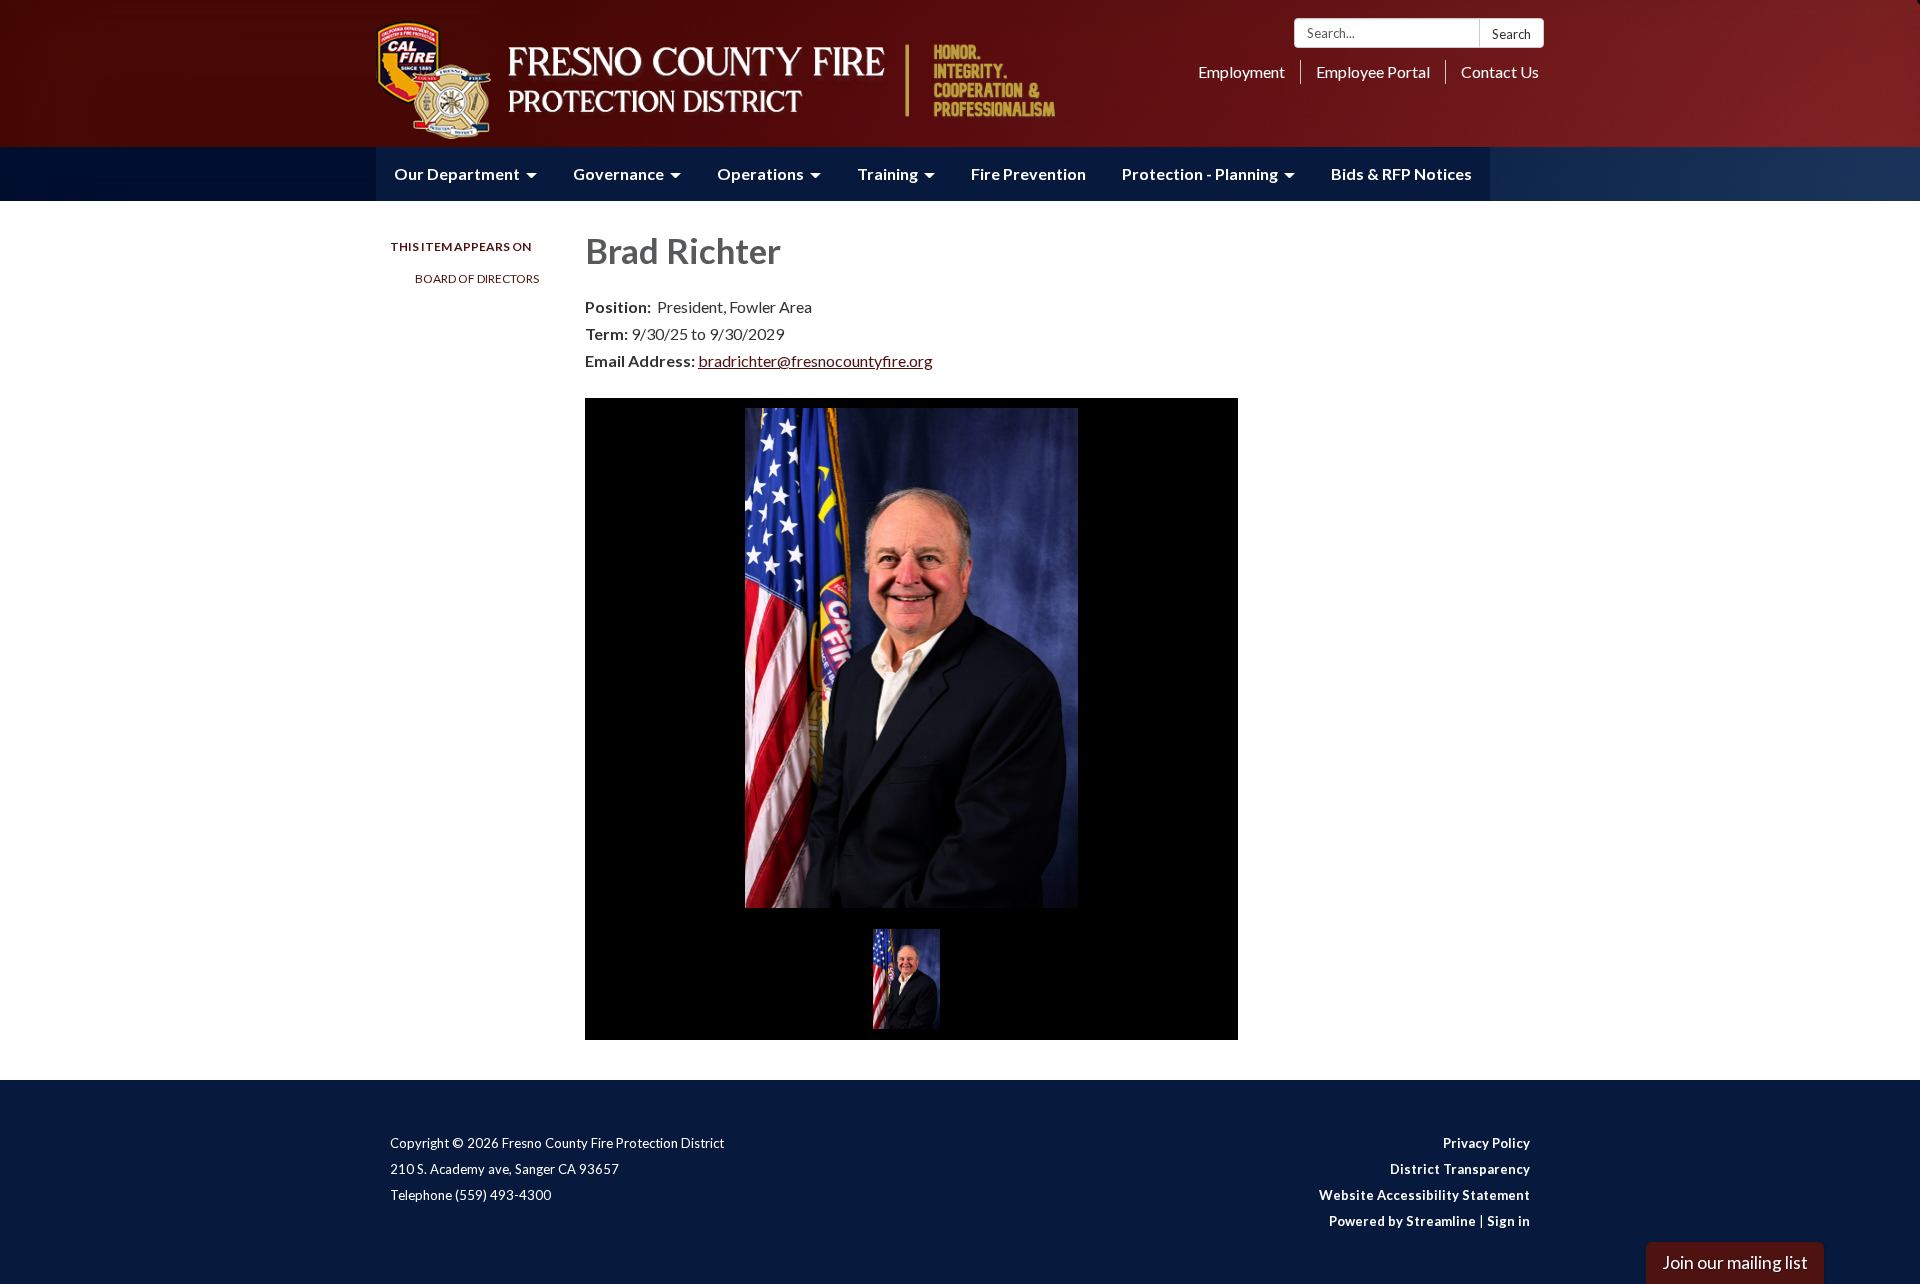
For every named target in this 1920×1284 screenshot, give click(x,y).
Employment (1241, 71)
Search (1511, 34)
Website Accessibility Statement (1424, 1195)
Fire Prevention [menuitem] (1028, 173)
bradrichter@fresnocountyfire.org (815, 360)
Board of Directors (477, 278)
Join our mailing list (1735, 1262)
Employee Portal (1373, 71)
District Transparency (1460, 1169)
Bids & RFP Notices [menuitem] (1401, 173)
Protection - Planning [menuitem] (1200, 173)
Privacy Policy (1486, 1143)
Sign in (1508, 1221)
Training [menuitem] (887, 173)
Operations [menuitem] (760, 173)
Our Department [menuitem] (457, 173)
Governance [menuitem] (618, 173)
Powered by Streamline (1402, 1221)
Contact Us (1500, 71)
